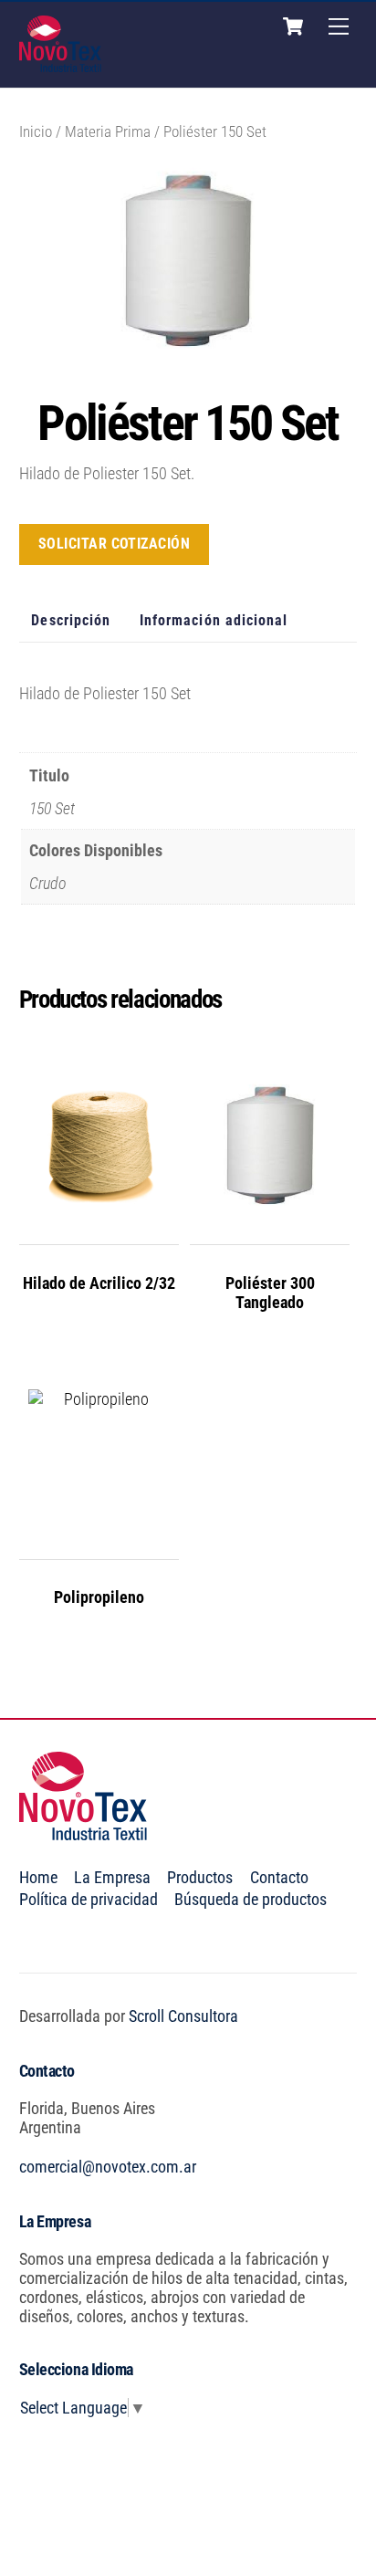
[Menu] (339, 26)
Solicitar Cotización (115, 544)
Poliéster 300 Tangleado (270, 1293)
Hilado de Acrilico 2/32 (99, 1283)
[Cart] (293, 26)
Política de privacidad (89, 1899)
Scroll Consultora (183, 2016)
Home (38, 1877)
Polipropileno (99, 1597)
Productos (200, 1877)
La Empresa (112, 1877)
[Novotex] (60, 65)
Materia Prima (108, 132)
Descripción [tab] (71, 620)
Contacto (279, 1877)
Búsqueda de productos (251, 1899)
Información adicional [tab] (214, 620)
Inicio (36, 132)
